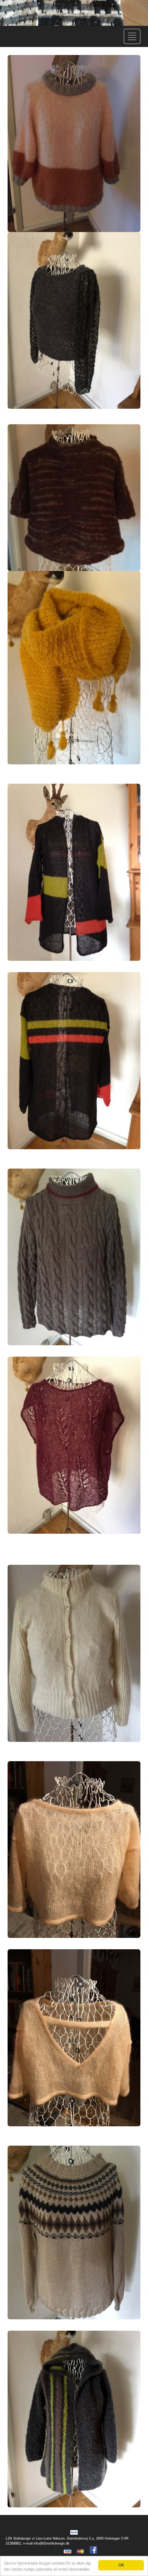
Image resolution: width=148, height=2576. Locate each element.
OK (121, 2565)
